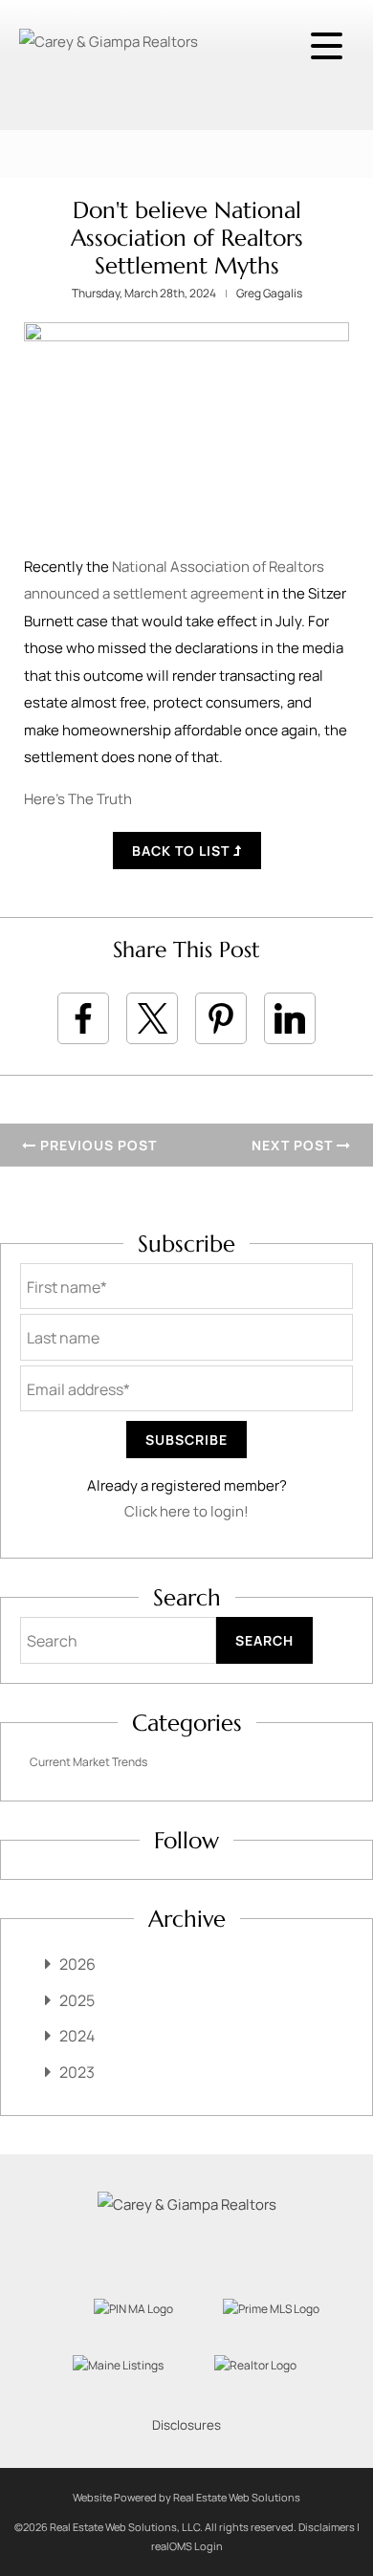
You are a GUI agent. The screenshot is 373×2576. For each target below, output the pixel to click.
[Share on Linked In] (290, 1018)
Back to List (183, 851)
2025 (77, 2000)
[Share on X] (152, 1018)
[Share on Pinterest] (221, 1018)
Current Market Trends (88, 1762)
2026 (77, 1964)
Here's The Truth (78, 799)
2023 (77, 2072)
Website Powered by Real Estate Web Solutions (186, 2497)
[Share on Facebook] (83, 1018)
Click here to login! (186, 1511)
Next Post (294, 1145)
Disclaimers (327, 2527)
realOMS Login (187, 2546)
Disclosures (186, 2425)
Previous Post (97, 1145)
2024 (77, 2036)
